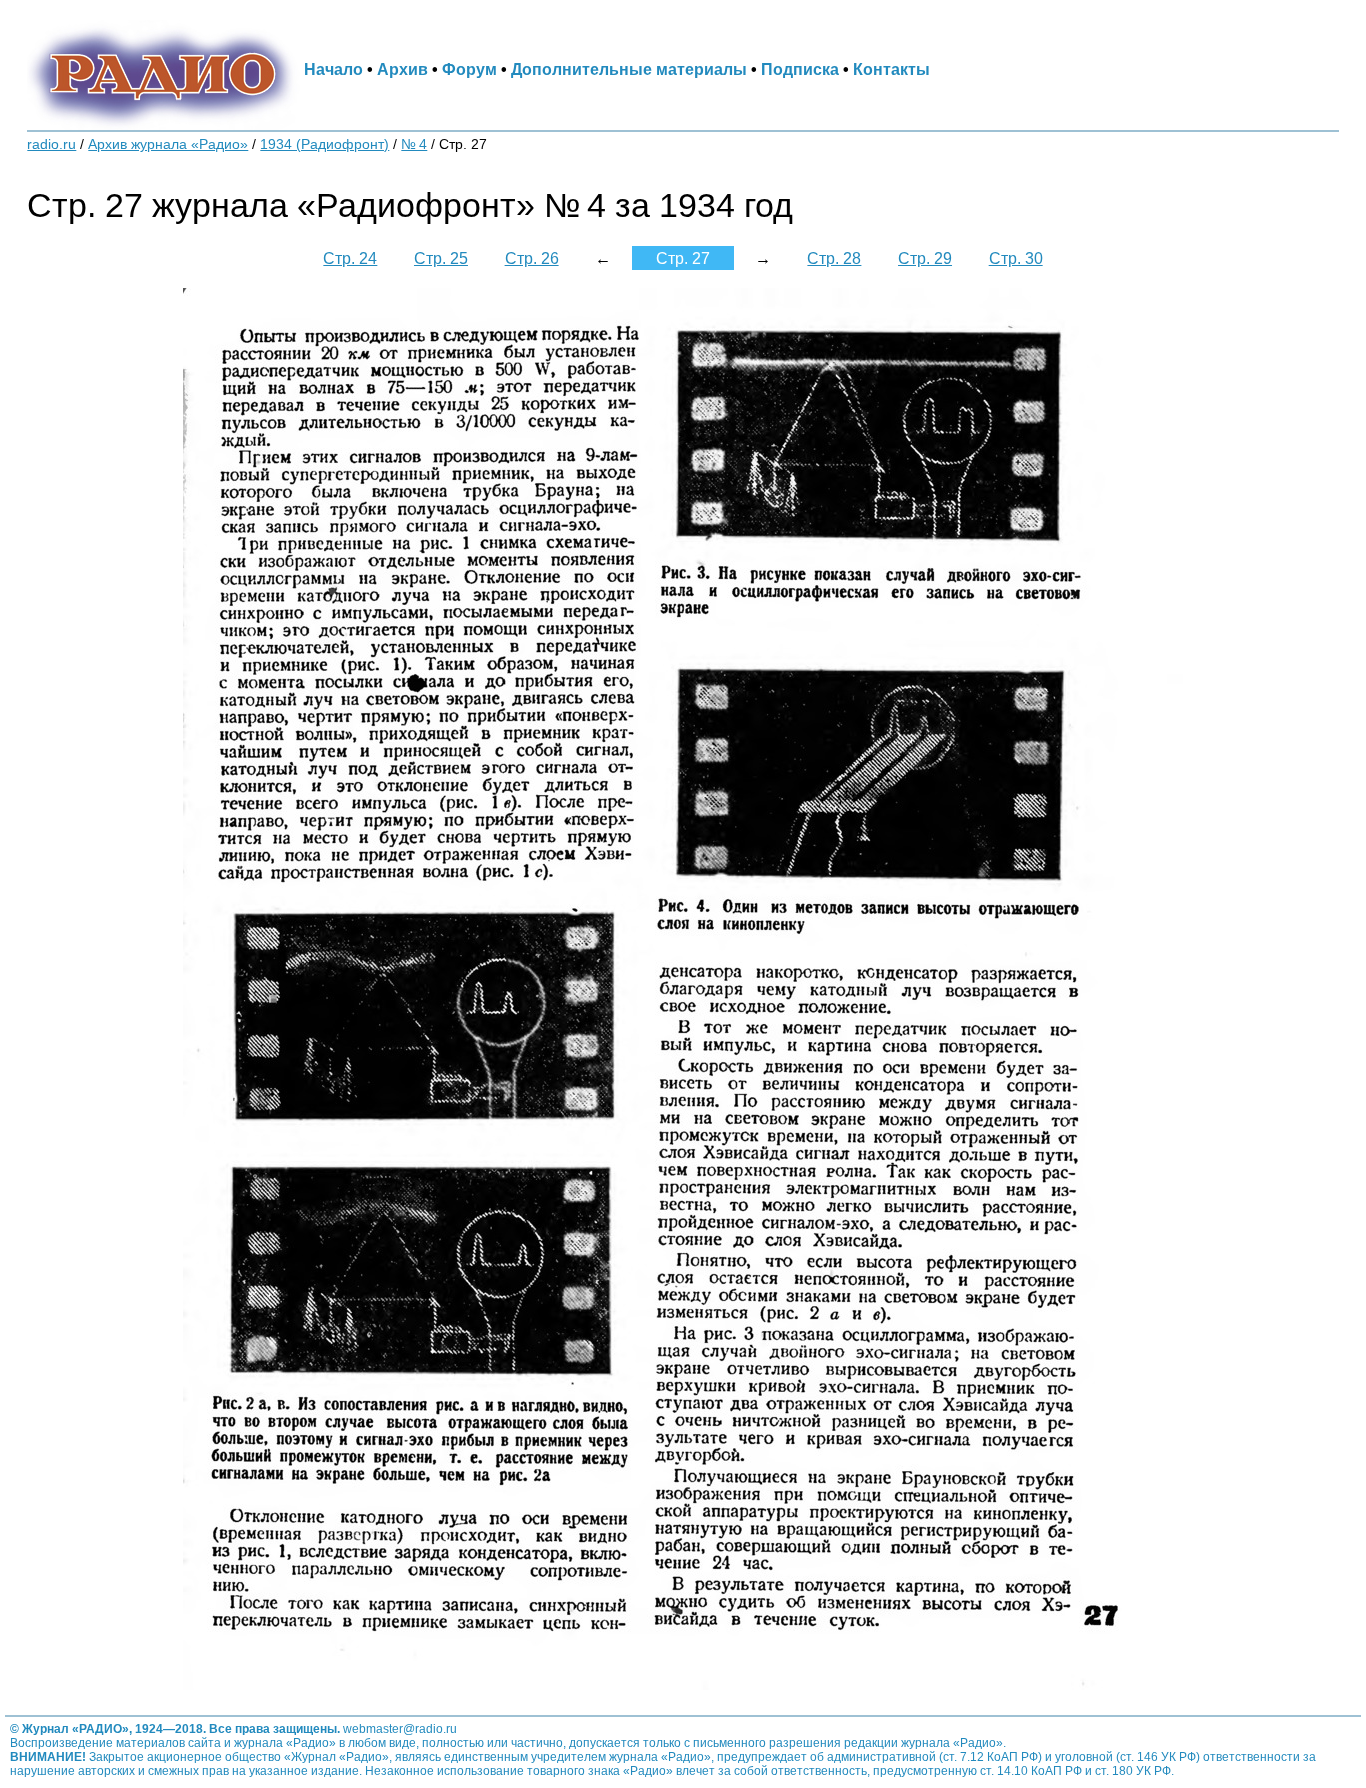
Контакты (891, 69)
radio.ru (51, 144)
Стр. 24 (350, 258)
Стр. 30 (1016, 258)
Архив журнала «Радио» (168, 144)
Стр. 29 (925, 258)
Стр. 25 (441, 258)
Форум (469, 69)
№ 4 (414, 144)
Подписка (800, 69)
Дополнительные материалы (629, 69)
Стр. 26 (532, 258)
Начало (333, 69)
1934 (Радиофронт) (324, 144)
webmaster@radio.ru (400, 1729)
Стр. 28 (834, 258)
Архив (402, 69)
